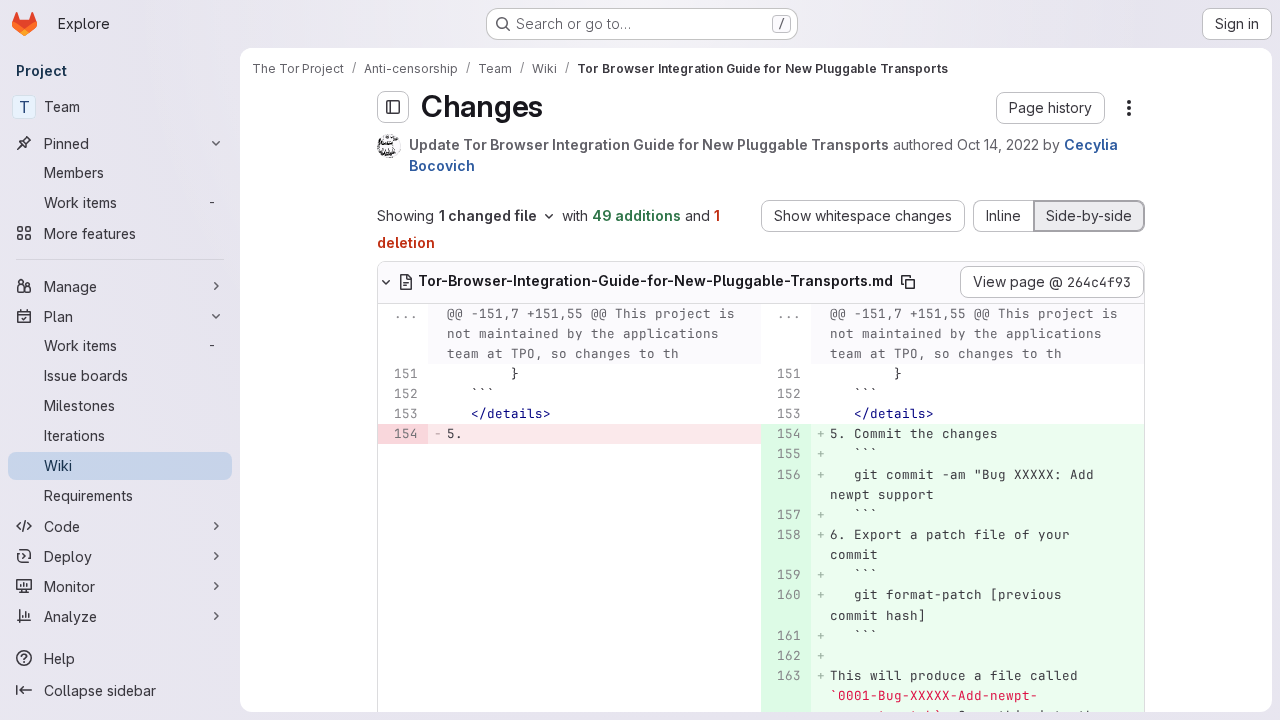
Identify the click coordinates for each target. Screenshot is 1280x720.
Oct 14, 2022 (998, 144)
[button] (1050, 108)
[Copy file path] (908, 282)
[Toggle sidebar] (393, 107)
